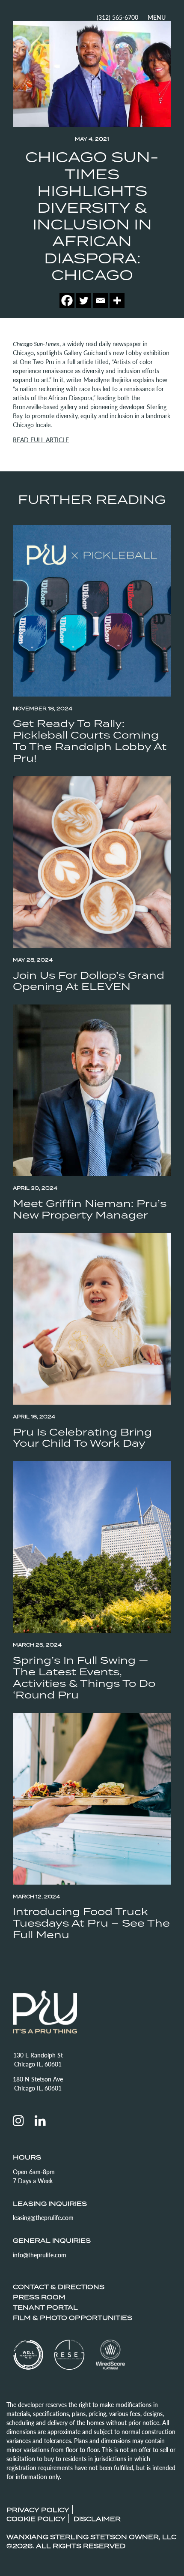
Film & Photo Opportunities (73, 2318)
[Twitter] (84, 300)
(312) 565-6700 (117, 17)
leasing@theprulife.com (43, 2217)
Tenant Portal (45, 2307)
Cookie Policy (36, 2519)
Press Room (39, 2297)
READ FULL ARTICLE (41, 440)
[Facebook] (67, 300)
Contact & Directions (59, 2287)
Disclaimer (97, 2519)
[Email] (100, 300)
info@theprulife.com (40, 2255)
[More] (117, 300)
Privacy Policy (38, 2510)
